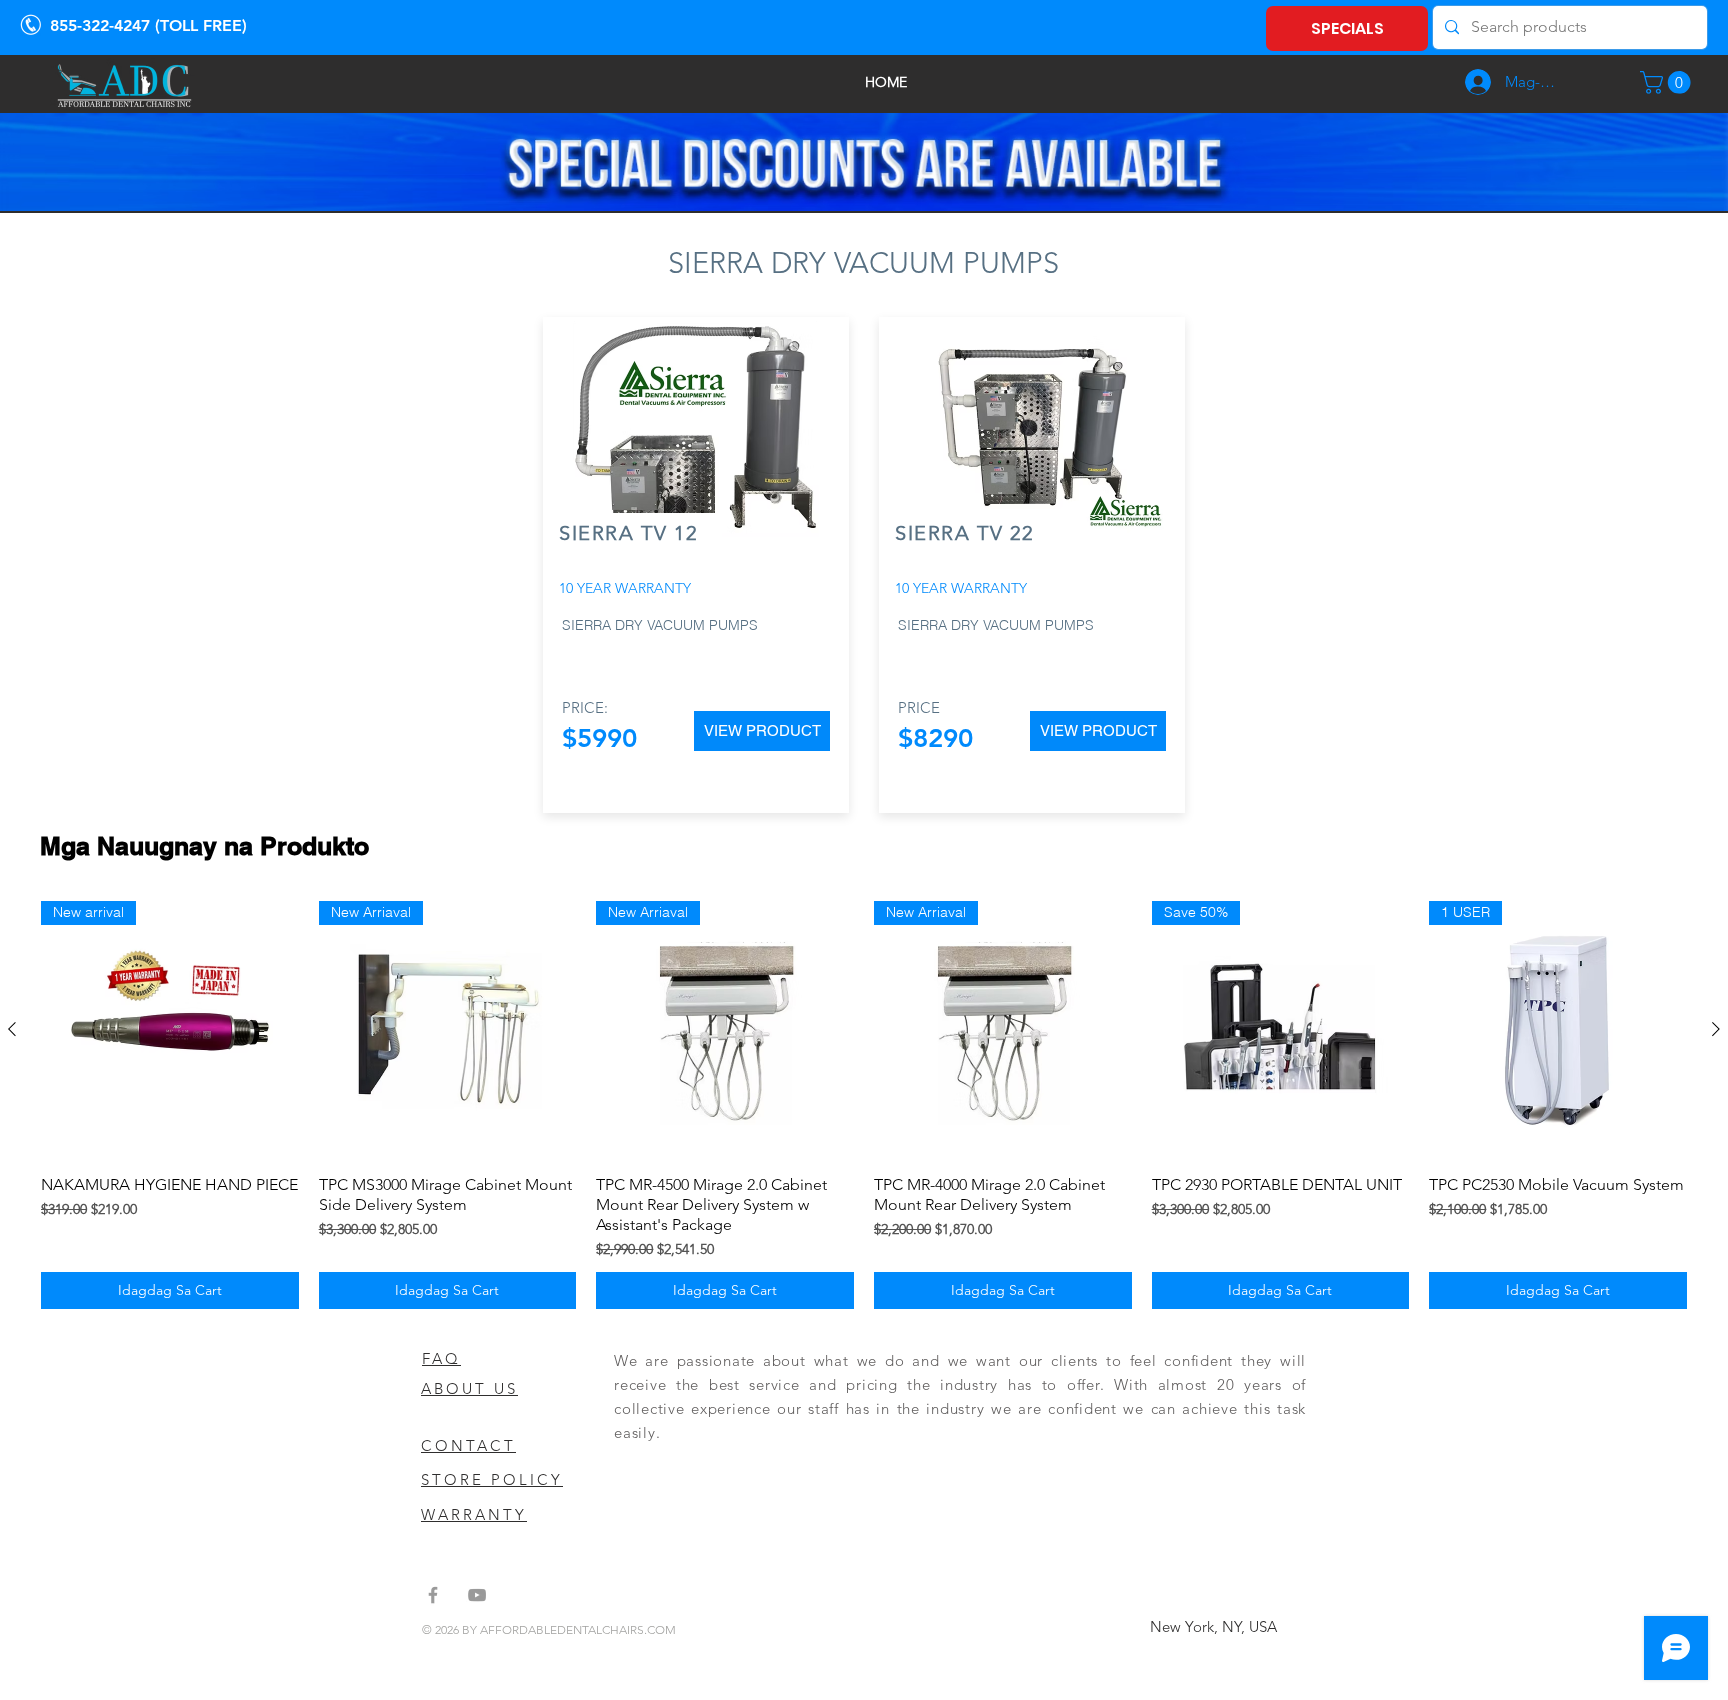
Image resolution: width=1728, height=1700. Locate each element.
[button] (1668, 82)
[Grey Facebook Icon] (433, 1595)
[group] (864, 1105)
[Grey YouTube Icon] (477, 1595)
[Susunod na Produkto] (1716, 1029)
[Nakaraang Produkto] (12, 1029)
